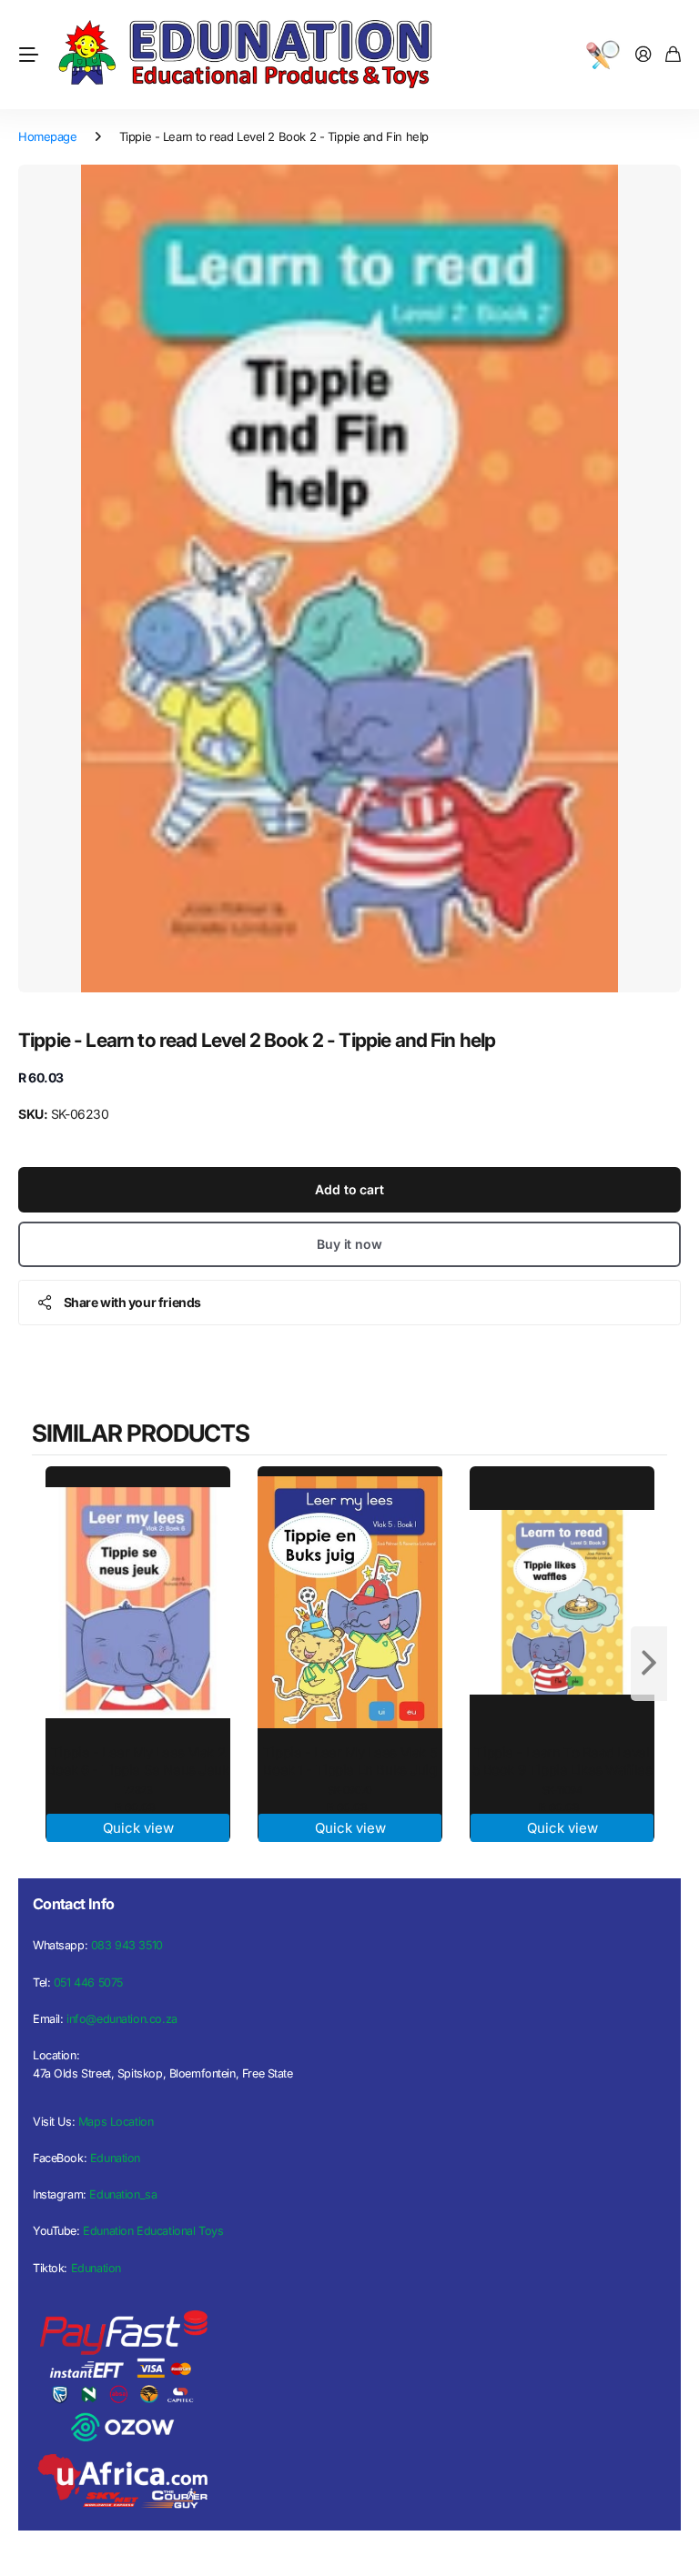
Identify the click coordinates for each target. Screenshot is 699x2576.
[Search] (603, 55)
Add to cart (349, 1189)
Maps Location (116, 2122)
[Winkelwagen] (673, 55)
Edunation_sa (123, 2194)
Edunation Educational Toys (153, 2231)
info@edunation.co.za (122, 2019)
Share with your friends (132, 1302)
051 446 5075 (88, 1982)
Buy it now (349, 1244)
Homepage (48, 136)
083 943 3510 (127, 1945)
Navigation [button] (28, 55)
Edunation (115, 2158)
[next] (649, 1664)
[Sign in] (643, 55)
